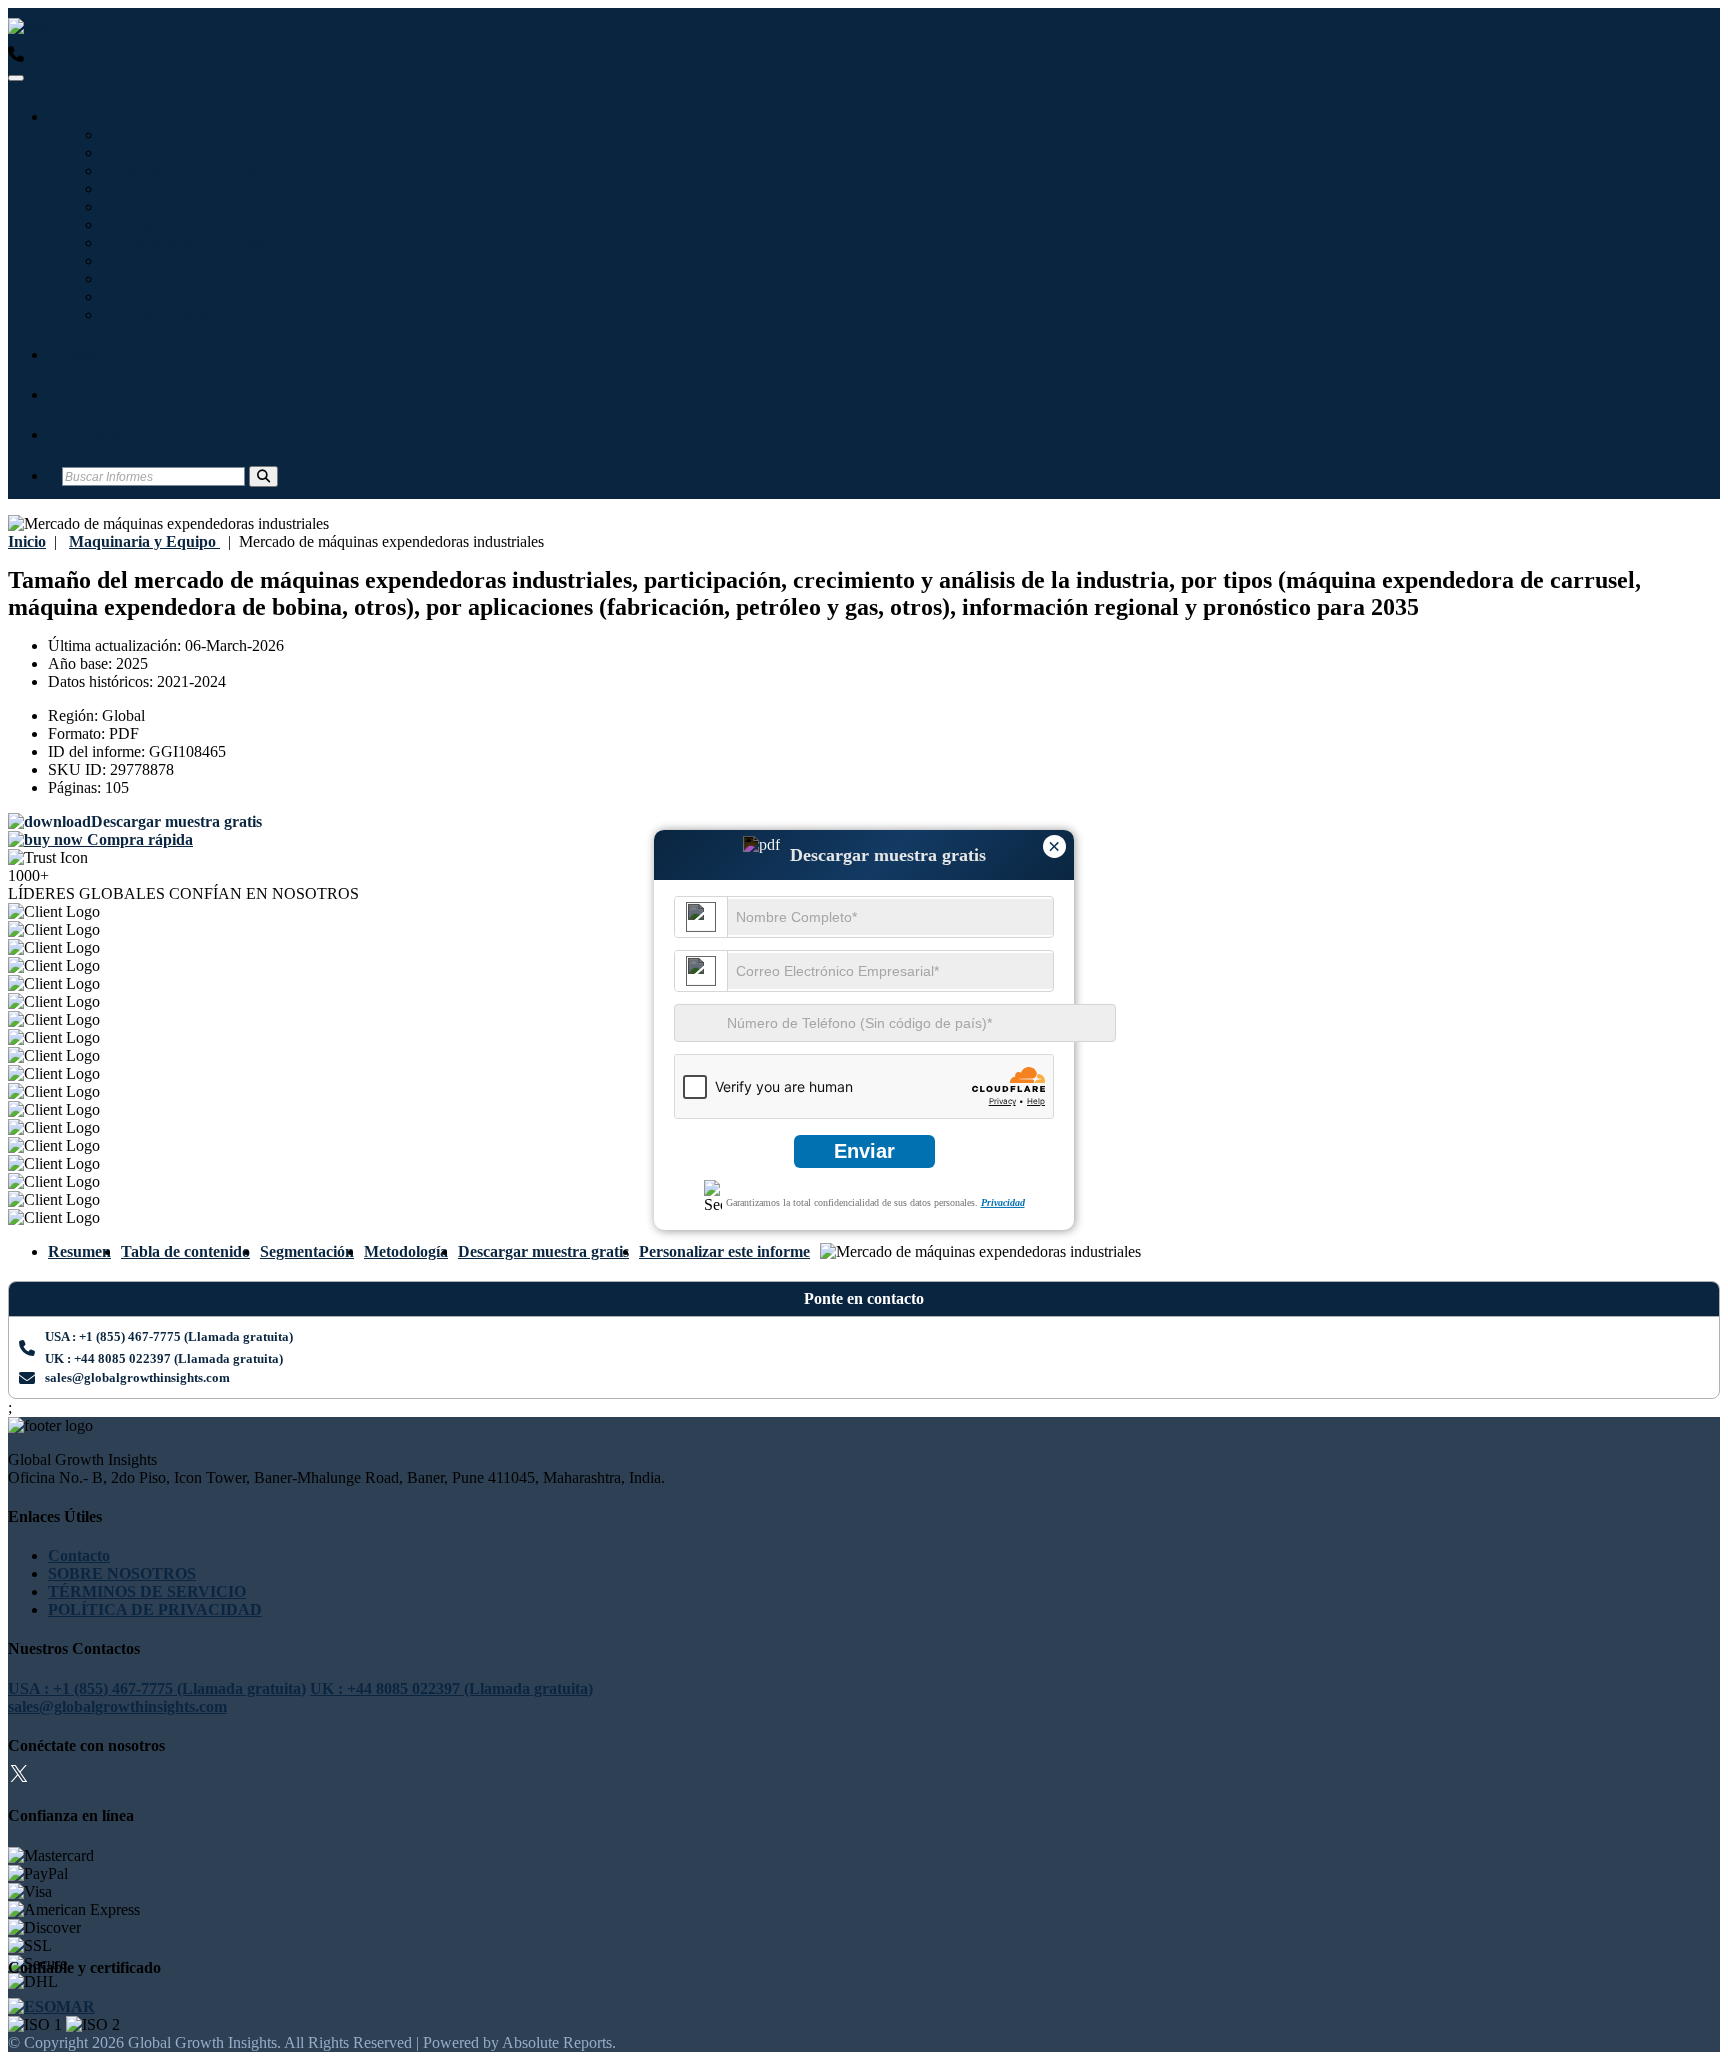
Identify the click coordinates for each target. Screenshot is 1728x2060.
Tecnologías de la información (206, 134)
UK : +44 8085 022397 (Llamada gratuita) (467, 54)
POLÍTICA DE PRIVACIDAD (155, 1609)
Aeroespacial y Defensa (184, 242)
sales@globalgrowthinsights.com (137, 1377)
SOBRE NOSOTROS (122, 1573)
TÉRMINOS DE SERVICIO (147, 1591)
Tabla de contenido (185, 1251)
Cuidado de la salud (173, 152)
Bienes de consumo (170, 314)
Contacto (93, 434)
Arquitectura (150, 296)
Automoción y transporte (190, 188)
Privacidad (1003, 1202)
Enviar (864, 1151)
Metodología (406, 1251)
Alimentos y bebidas (173, 206)
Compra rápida (138, 839)
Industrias (96, 116)
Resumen (79, 1251)
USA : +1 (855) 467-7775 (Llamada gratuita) (173, 54)
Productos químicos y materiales (215, 278)
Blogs (80, 354)
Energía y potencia (169, 224)
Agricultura (145, 260)
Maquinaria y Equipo (179, 170)
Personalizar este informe (724, 1251)
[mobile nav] (16, 78)
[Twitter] (19, 1776)
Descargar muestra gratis (543, 1251)
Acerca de (96, 394)
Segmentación (307, 1251)
